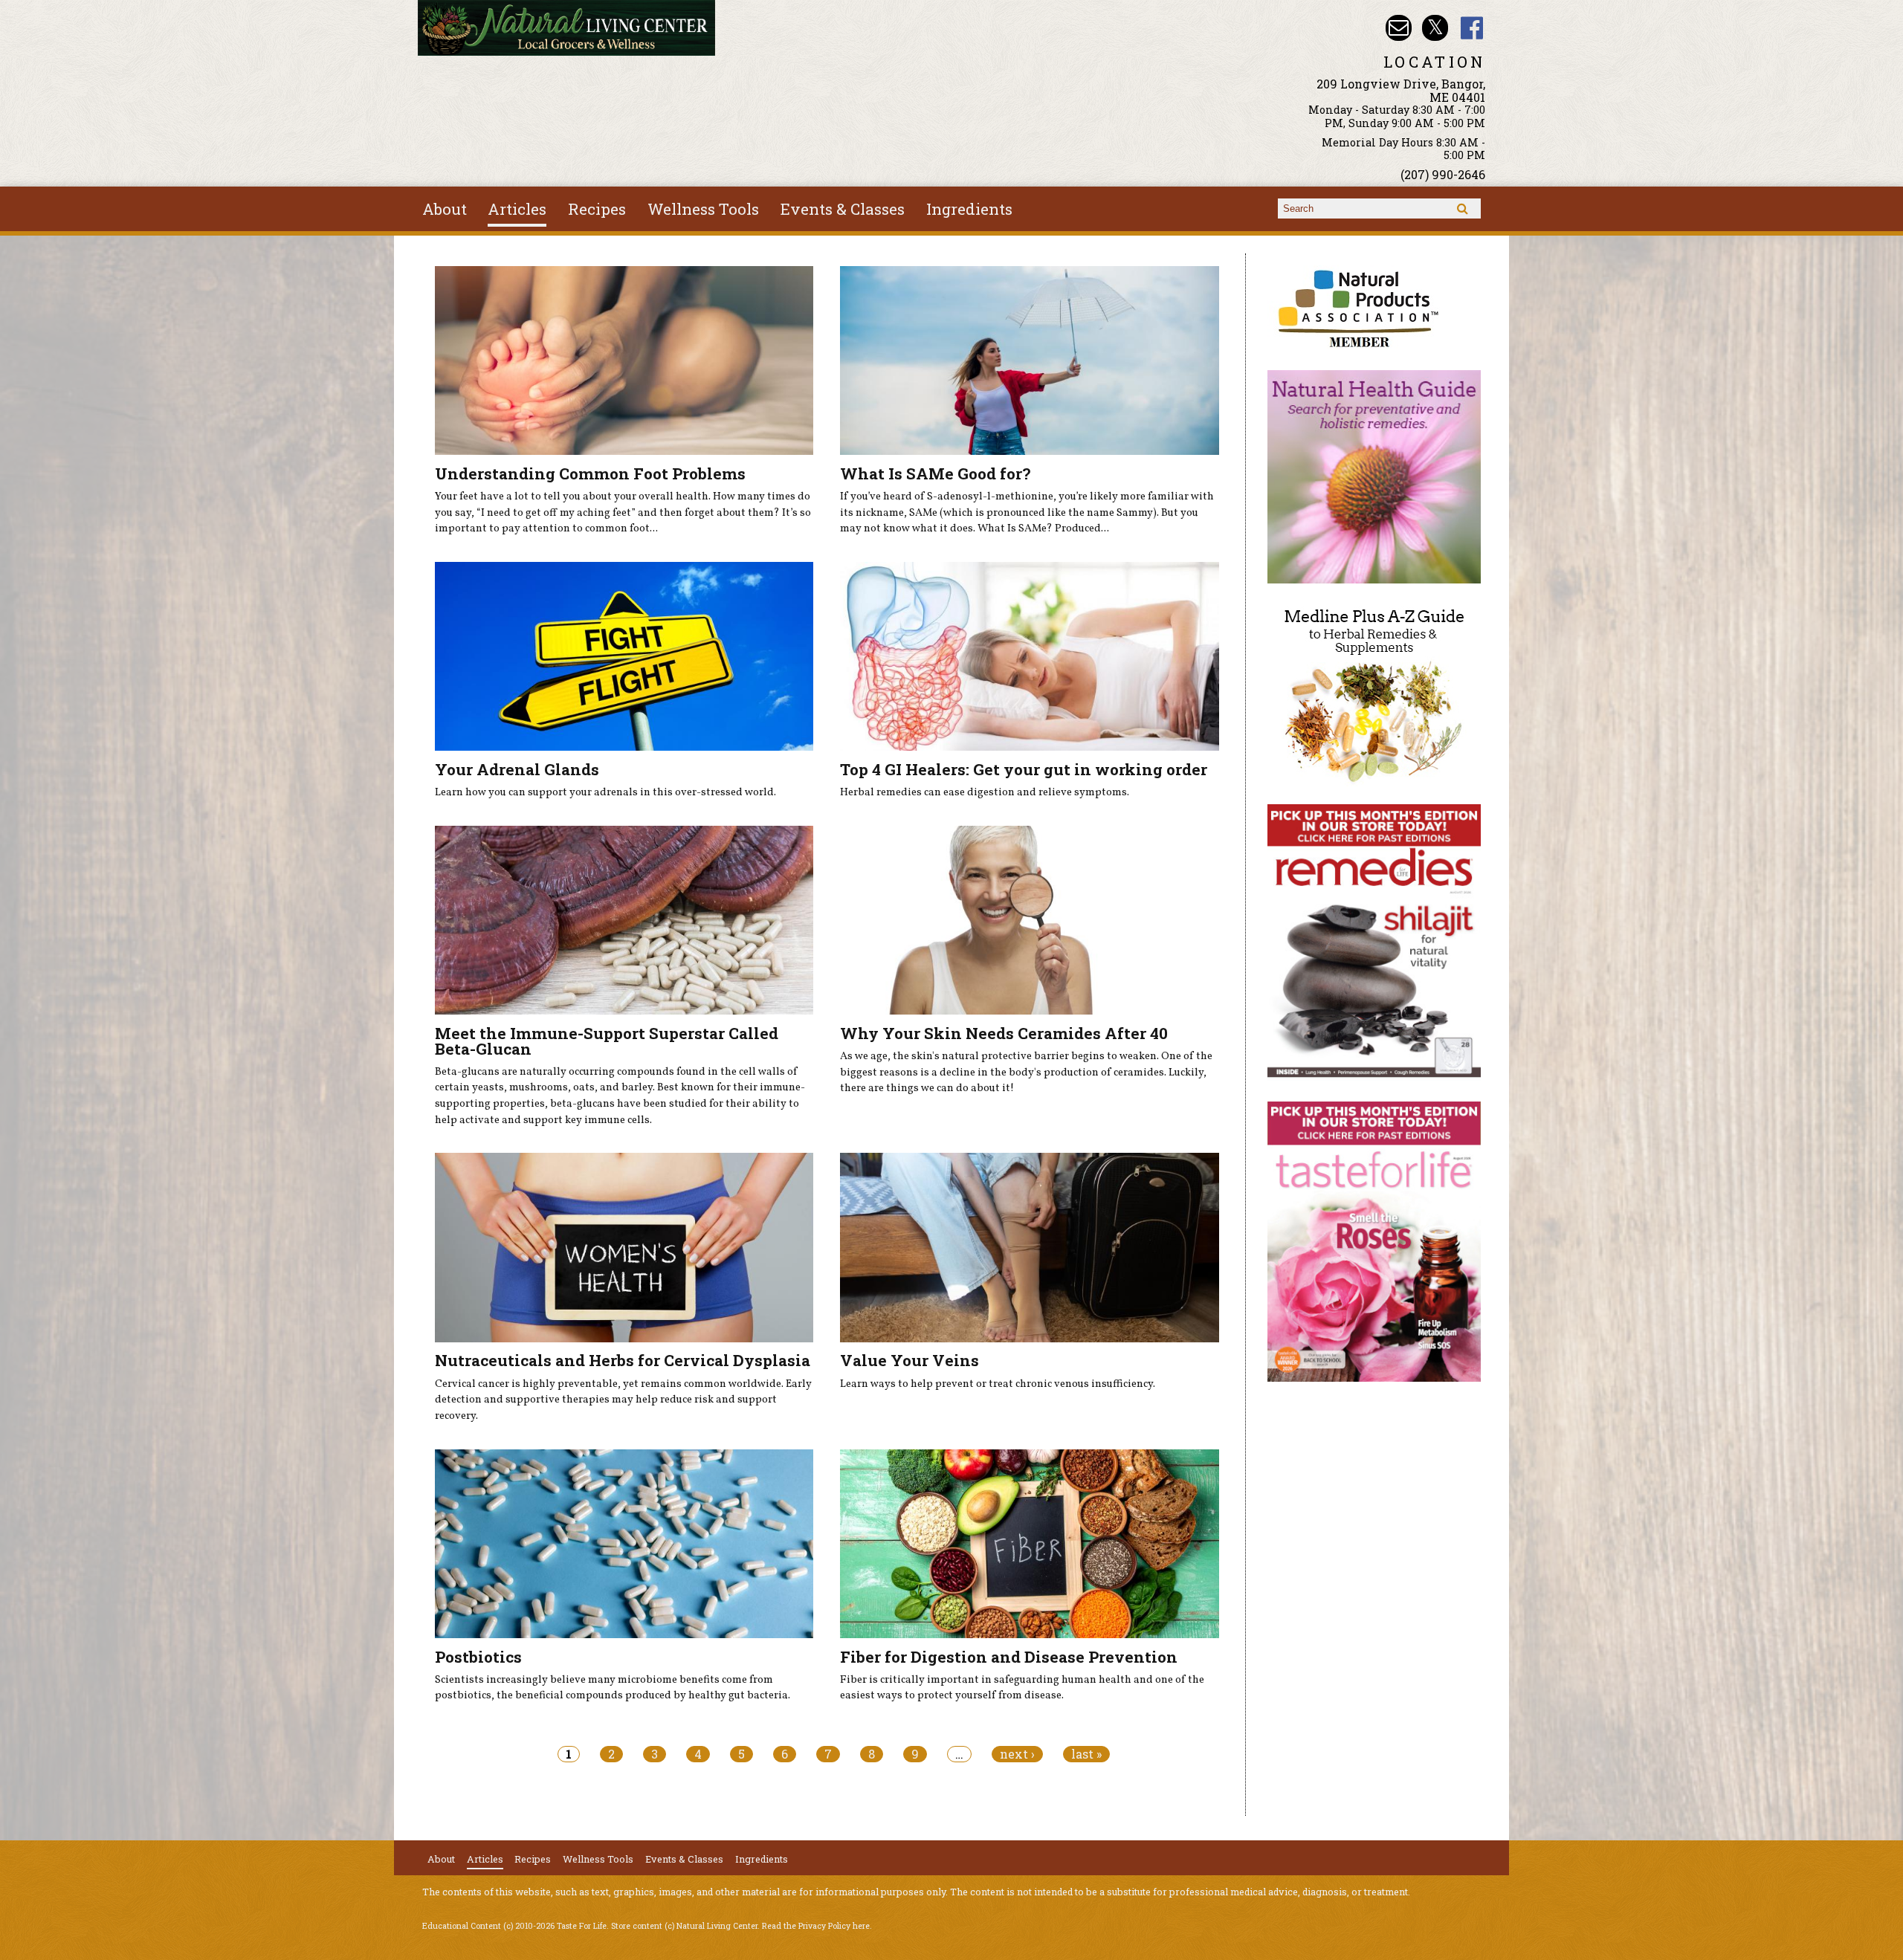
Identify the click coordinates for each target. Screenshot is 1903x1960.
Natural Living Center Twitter (1435, 28)
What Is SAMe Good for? (935, 473)
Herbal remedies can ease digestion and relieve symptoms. (985, 792)
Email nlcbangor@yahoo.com (1399, 28)
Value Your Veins (910, 1360)
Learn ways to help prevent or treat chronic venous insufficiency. (998, 1384)
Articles (517, 209)
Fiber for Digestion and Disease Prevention (1009, 1657)
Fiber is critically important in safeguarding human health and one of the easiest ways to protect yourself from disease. (1022, 1688)
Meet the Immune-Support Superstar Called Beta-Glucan (607, 1041)
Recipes (597, 209)
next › (1017, 1754)
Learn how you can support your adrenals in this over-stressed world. (605, 792)
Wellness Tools (703, 209)
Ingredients (969, 209)
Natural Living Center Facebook (1472, 28)
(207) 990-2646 (1443, 174)
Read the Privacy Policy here (816, 1926)
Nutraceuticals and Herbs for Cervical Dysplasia (623, 1360)
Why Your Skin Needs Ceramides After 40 (1004, 1033)
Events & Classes (843, 209)
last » (1086, 1754)
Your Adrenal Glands (517, 769)
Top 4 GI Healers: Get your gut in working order (1024, 769)
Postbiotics (478, 1657)
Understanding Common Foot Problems (590, 473)
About (445, 209)
